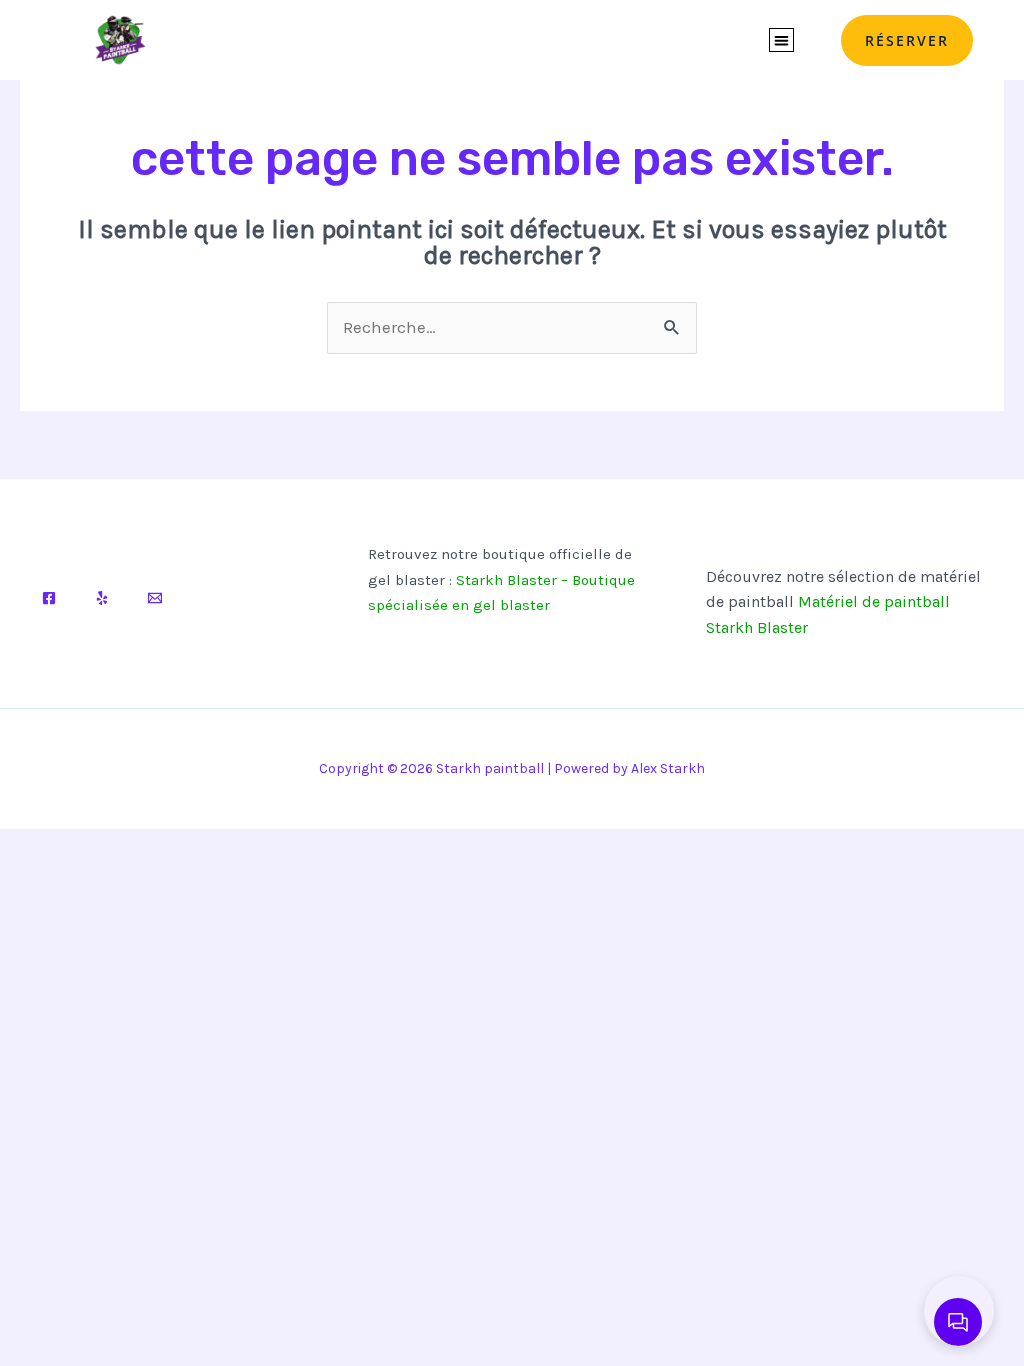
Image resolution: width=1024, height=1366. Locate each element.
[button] (781, 40)
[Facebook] (49, 598)
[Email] (155, 598)
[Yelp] (102, 598)
